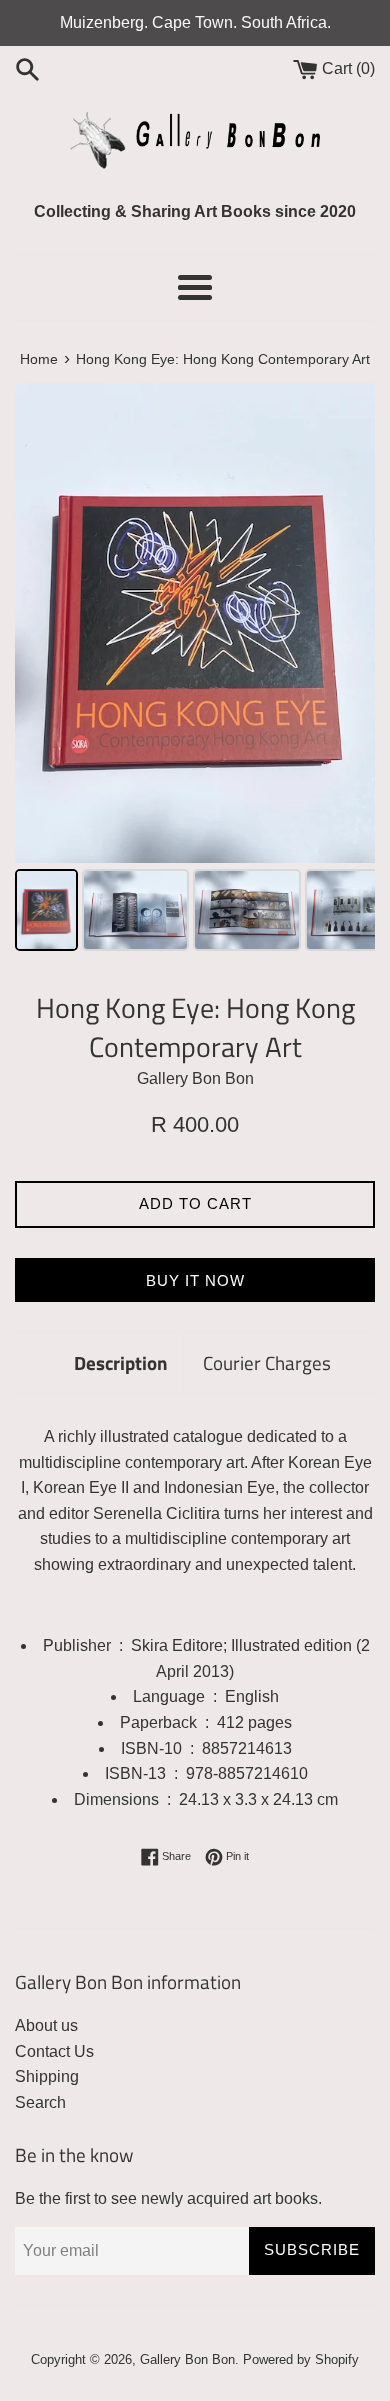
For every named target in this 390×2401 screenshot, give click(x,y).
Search (40, 2102)
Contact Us (54, 2051)
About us (46, 2025)
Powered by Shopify (301, 2359)
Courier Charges (267, 1362)
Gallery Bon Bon (187, 2359)
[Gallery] (195, 670)
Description (121, 1362)
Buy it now (195, 1280)
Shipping (47, 2076)
